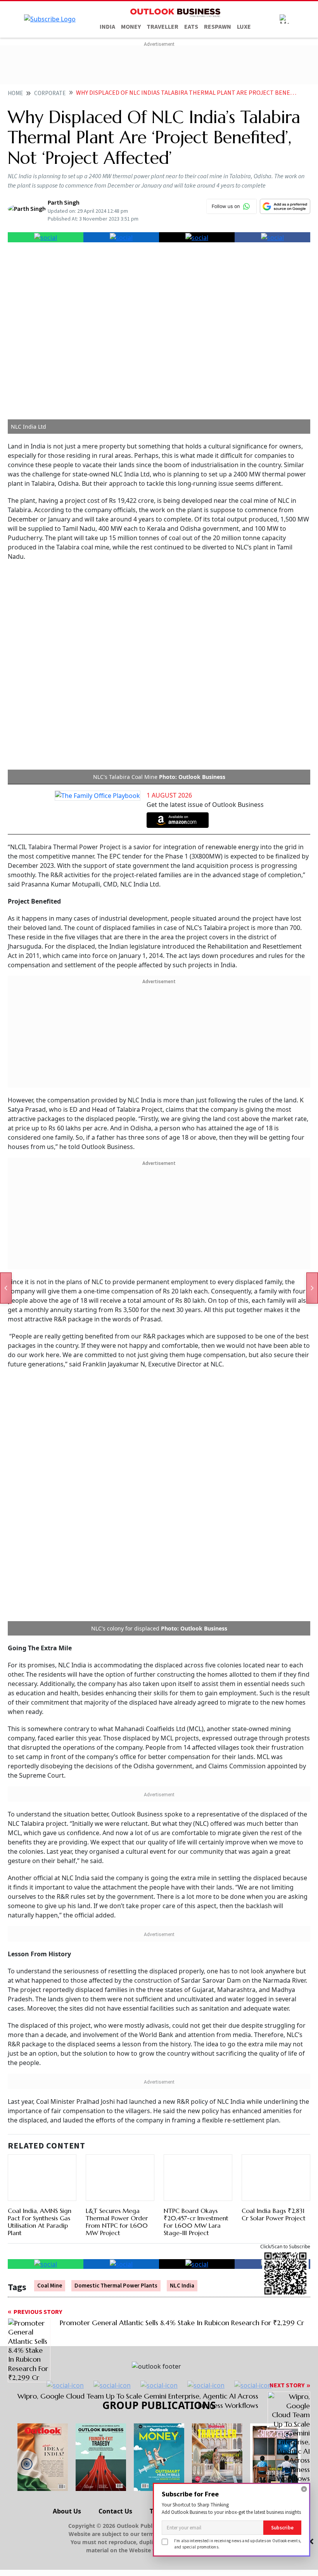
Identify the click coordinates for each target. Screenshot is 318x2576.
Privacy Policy (256, 2086)
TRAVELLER (162, 27)
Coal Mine (50, 1861)
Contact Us (115, 2086)
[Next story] (312, 1288)
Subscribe (282, 2528)
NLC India (182, 1861)
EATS (191, 27)
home (15, 93)
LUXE (244, 27)
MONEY (131, 27)
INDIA (107, 27)
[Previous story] (6, 1288)
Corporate (50, 93)
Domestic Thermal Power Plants (116, 1861)
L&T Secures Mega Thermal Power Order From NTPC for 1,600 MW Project (117, 1760)
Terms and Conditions (183, 2086)
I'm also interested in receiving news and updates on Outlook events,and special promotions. (238, 2544)
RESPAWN (218, 27)
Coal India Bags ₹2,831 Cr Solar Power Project (274, 1771)
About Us (67, 2086)
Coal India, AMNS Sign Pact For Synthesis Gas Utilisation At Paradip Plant (40, 1788)
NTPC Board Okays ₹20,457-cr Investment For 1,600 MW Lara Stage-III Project (196, 1797)
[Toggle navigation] (284, 19)
